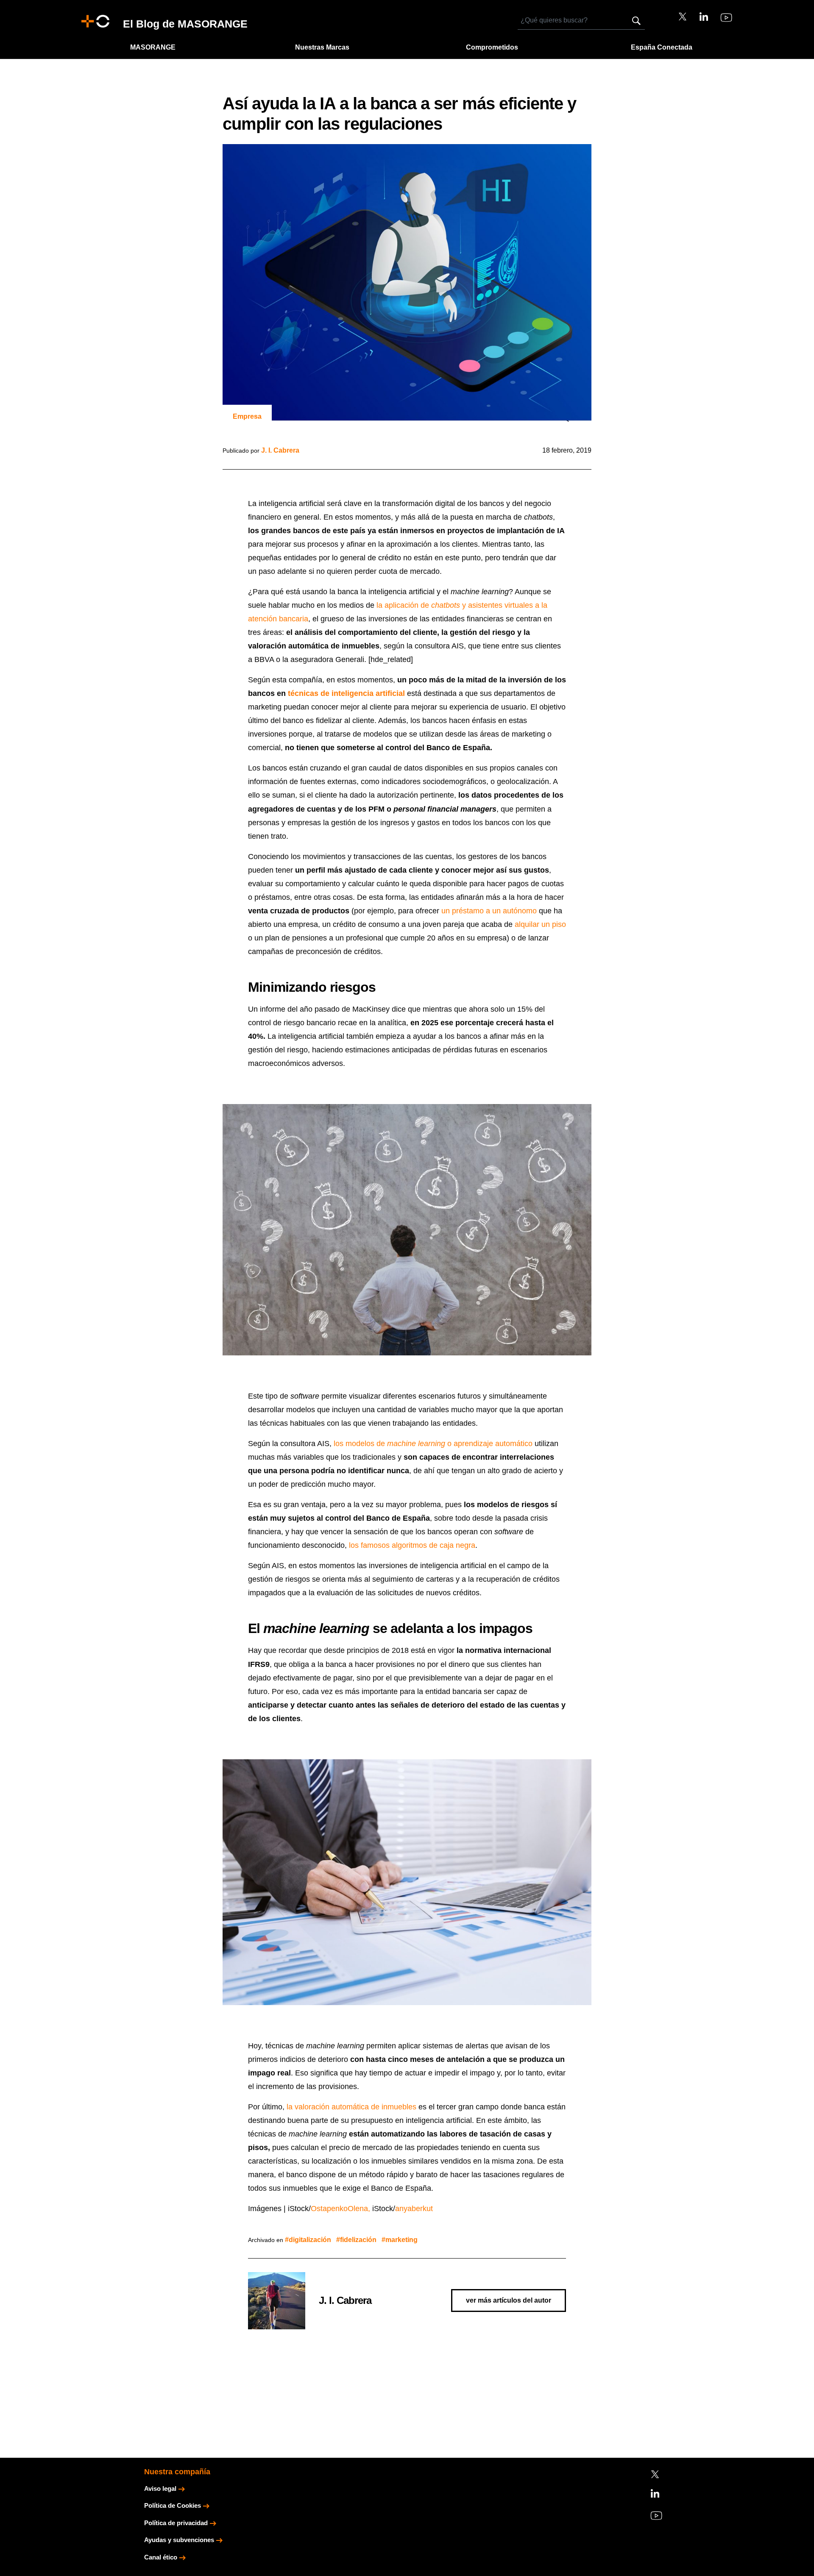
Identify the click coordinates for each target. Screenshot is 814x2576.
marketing (401, 2240)
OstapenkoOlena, (340, 2209)
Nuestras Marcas (322, 47)
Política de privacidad (176, 2523)
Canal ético (161, 2557)
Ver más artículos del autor (509, 2300)
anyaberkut (414, 2209)
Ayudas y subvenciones (179, 2540)
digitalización (310, 2240)
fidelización (358, 2240)
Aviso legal (160, 2488)
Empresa (247, 416)
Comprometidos (492, 47)
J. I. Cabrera (280, 450)
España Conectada (662, 47)
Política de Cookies (173, 2505)
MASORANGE (153, 47)
